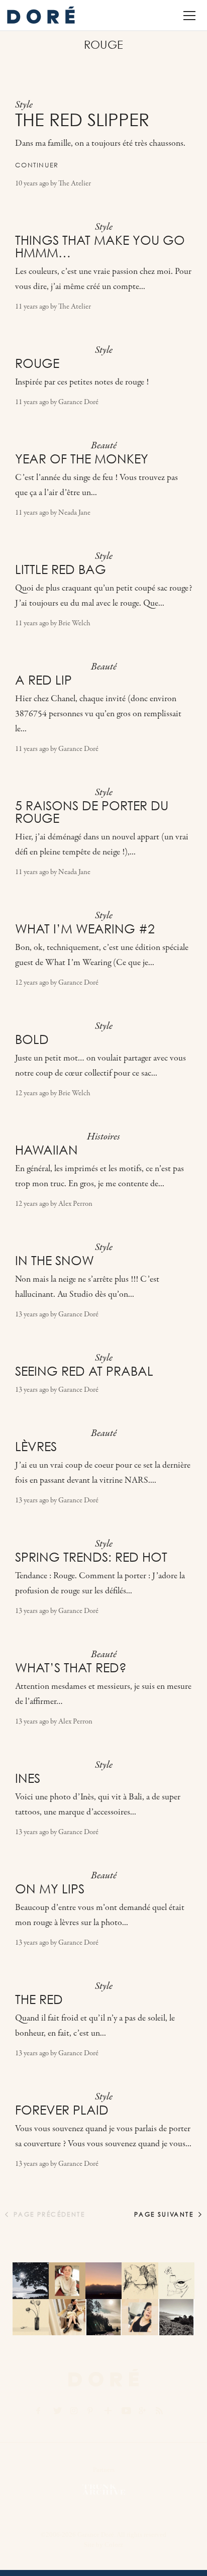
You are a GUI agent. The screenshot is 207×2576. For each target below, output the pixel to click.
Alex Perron (75, 1204)
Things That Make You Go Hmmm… (100, 247)
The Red (39, 1999)
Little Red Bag (61, 569)
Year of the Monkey (82, 459)
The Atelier (75, 184)
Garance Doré (78, 402)
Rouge (37, 363)
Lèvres (36, 1447)
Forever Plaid (62, 2110)
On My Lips (50, 1889)
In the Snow (55, 1261)
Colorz (114, 2545)
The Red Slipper (82, 120)
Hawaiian (46, 1150)
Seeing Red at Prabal (84, 1371)
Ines (28, 1778)
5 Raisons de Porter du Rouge (92, 812)
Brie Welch (74, 624)
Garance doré (103, 2378)
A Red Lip (43, 680)
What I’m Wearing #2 (85, 929)
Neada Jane (74, 513)
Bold (32, 1039)
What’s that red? (71, 1668)
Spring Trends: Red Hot (91, 1557)
